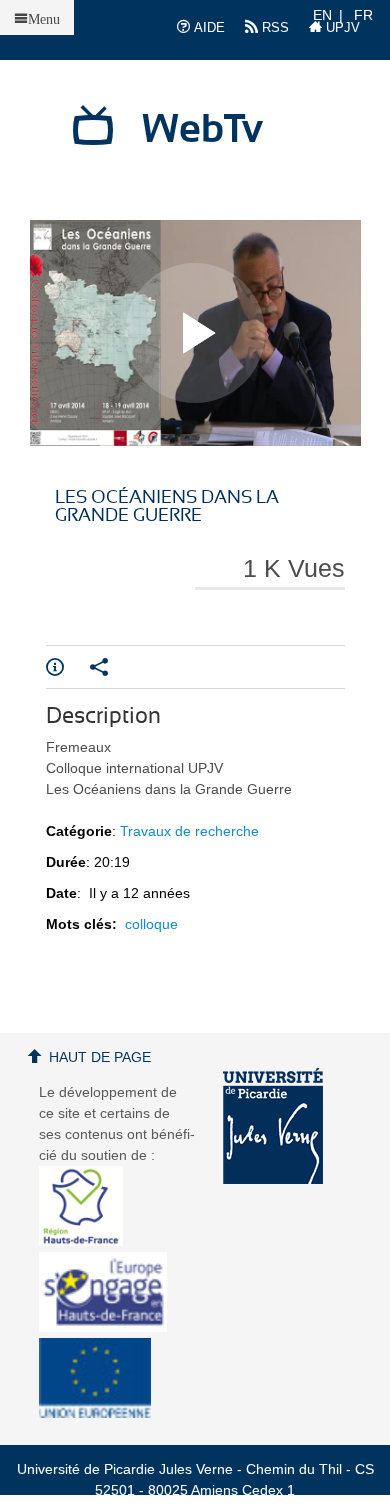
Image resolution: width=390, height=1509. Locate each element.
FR (363, 15)
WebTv (202, 130)
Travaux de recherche (189, 831)
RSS (273, 27)
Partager (112, 667)
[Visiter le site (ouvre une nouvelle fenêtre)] (88, 1241)
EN (322, 15)
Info (68, 667)
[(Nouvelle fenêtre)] (273, 1126)
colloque (151, 924)
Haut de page (100, 1057)
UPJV (341, 27)
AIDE (207, 27)
